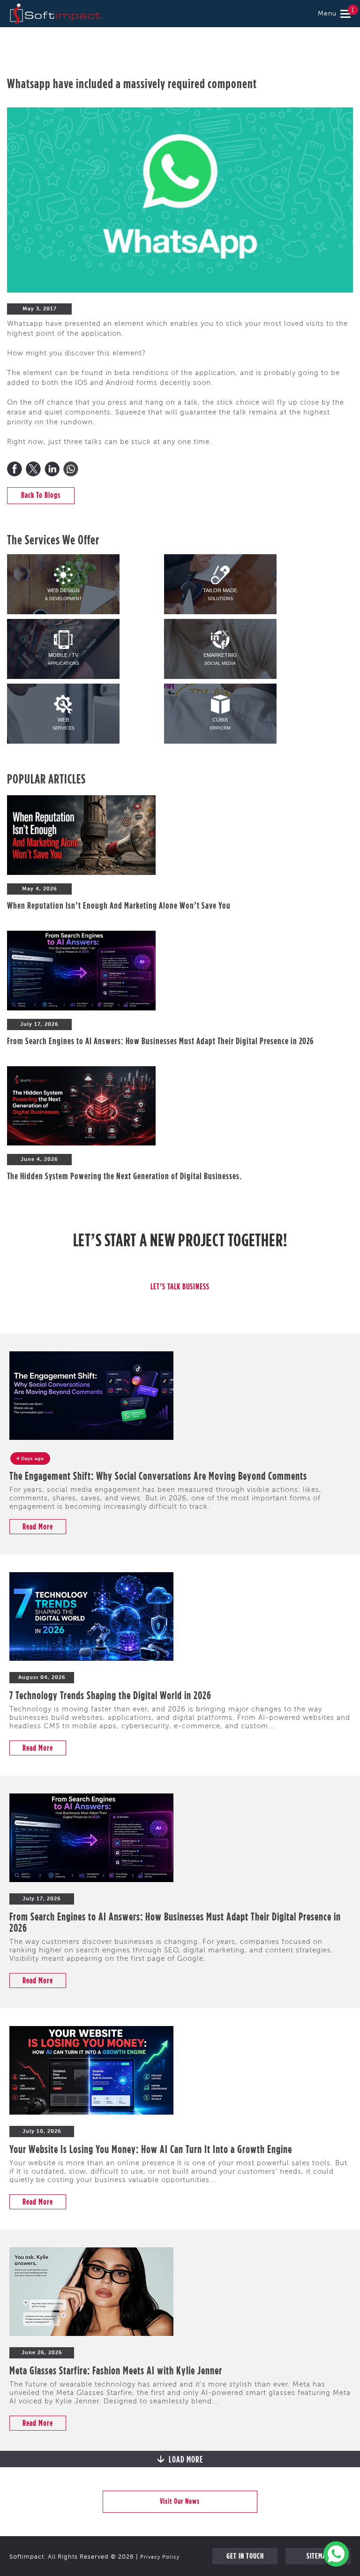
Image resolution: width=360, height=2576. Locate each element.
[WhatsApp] (71, 469)
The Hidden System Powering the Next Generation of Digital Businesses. (124, 1176)
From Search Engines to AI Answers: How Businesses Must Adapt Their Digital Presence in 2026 (160, 1041)
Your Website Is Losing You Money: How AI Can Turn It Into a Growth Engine (151, 2149)
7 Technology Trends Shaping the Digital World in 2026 (110, 1695)
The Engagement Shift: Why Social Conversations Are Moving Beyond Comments (158, 1476)
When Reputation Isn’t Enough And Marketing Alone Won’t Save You (119, 905)
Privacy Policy (160, 2557)
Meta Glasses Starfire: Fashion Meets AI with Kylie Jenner (116, 2370)
